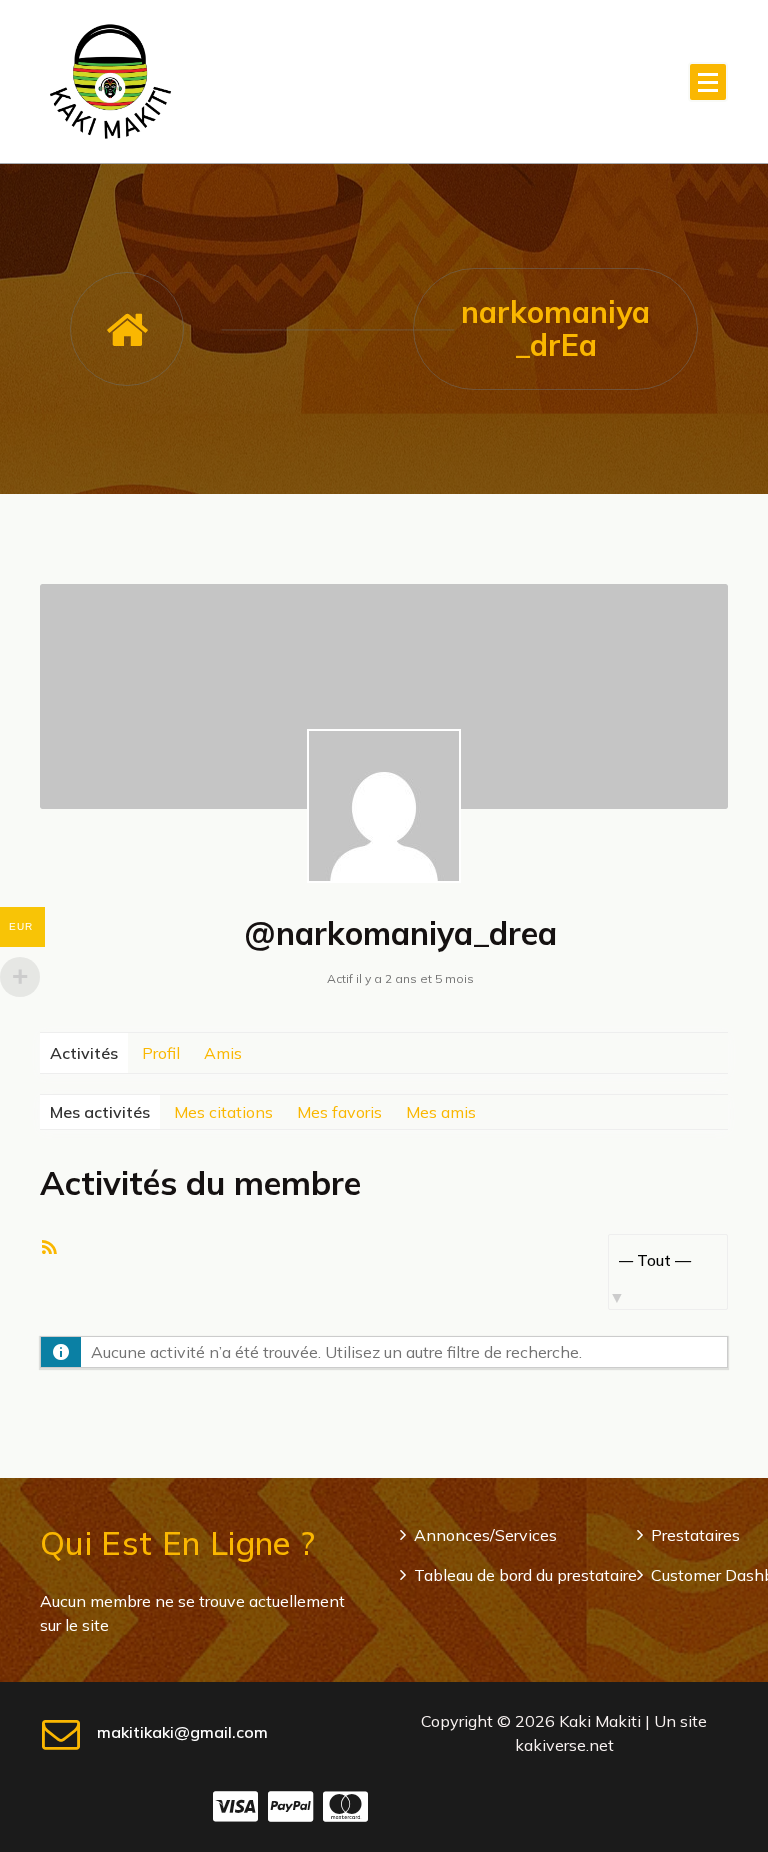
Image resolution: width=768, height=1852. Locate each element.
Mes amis (441, 1112)
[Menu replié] (708, 82)
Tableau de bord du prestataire (525, 1575)
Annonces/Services (485, 1535)
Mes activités (100, 1112)
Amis (223, 1053)
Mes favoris (339, 1112)
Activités (84, 1053)
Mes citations (223, 1112)
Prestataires (695, 1535)
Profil (161, 1053)
